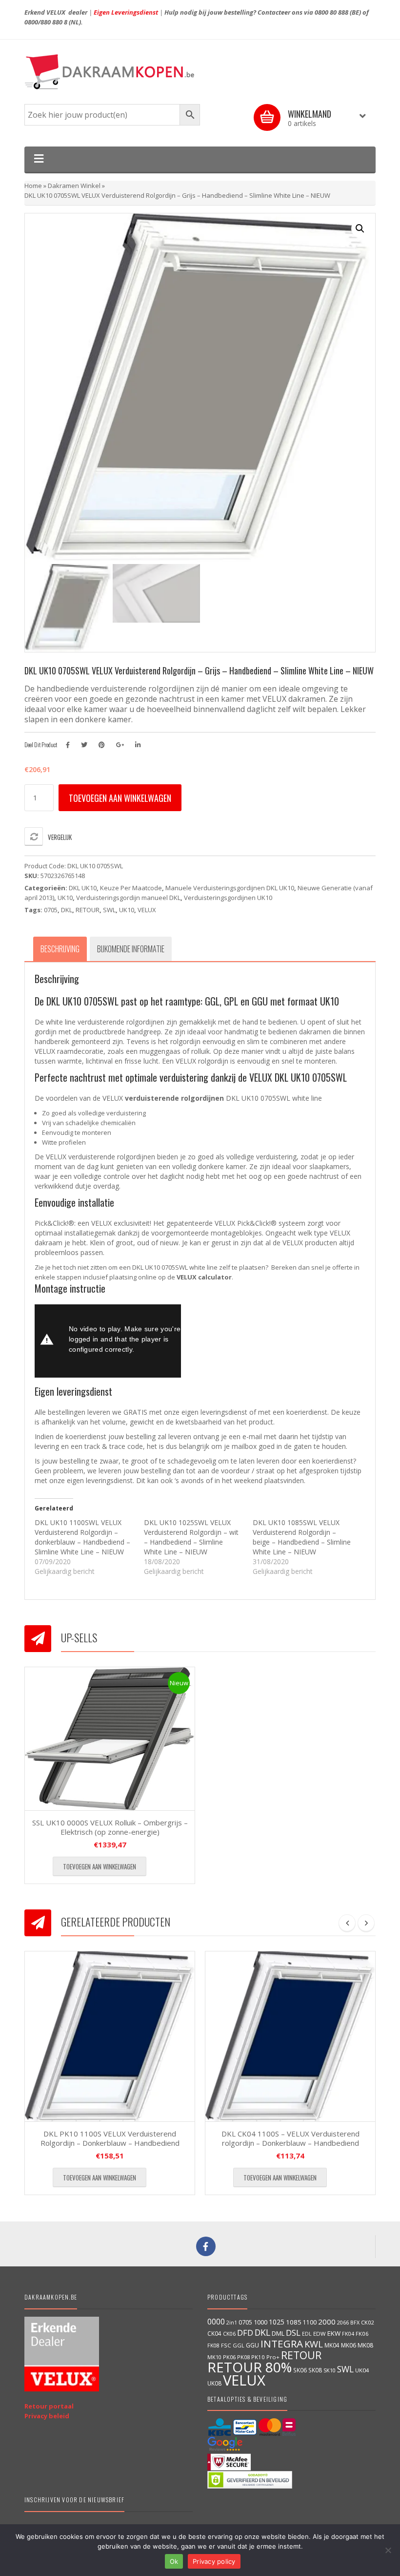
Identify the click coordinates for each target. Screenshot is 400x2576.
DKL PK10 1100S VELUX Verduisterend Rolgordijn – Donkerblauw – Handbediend (110, 2138)
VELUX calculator (204, 1277)
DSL (293, 2333)
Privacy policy (214, 2561)
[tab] (60, 949)
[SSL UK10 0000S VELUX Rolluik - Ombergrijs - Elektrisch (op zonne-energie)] (110, 1738)
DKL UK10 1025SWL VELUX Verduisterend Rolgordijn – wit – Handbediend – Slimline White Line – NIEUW (191, 1537)
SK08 (315, 2370)
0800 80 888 (331, 12)
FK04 (348, 2334)
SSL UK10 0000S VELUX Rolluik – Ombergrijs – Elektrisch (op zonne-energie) (110, 1827)
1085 (294, 2322)
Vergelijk (60, 837)
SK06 (300, 2370)
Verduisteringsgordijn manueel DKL (128, 898)
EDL (307, 2334)
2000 (327, 2322)
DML (278, 2333)
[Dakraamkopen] (200, 72)
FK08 (213, 2345)
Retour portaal (49, 2406)
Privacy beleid (47, 2416)
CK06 (229, 2334)
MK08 (365, 2345)
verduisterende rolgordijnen (174, 1098)
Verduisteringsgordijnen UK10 (228, 898)
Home (33, 186)
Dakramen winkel (74, 186)
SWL (109, 910)
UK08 (214, 2383)
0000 (216, 2322)
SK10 (330, 2370)
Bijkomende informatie (131, 949)
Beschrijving (60, 949)
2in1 (232, 2323)
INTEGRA (282, 2344)
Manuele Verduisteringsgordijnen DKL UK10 (230, 888)
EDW (320, 2334)
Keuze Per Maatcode (131, 888)
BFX (355, 2322)
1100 (310, 2322)
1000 (260, 2322)
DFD (245, 2333)
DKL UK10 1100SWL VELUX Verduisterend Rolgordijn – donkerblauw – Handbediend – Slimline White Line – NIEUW (82, 1537)
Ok (174, 2561)
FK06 (362, 2334)
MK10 (214, 2357)
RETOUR (88, 910)
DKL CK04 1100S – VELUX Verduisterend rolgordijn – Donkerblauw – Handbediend (290, 2138)
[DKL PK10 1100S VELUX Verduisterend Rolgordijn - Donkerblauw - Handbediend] (110, 2036)
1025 (277, 2322)
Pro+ (273, 2357)
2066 (343, 2322)
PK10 (258, 2357)
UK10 (65, 898)
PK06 (229, 2357)
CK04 (214, 2333)
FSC (226, 2345)
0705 (51, 910)
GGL (239, 2345)
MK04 (332, 2345)
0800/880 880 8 (46, 22)
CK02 (367, 2322)
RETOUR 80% (250, 2367)
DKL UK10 (83, 888)
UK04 (362, 2370)
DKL (67, 910)
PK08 (243, 2357)
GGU (252, 2345)
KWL (314, 2344)
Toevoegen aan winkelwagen (120, 798)
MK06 (349, 2345)
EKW (334, 2333)
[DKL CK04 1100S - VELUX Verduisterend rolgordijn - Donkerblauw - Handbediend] (290, 2036)
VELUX (147, 910)
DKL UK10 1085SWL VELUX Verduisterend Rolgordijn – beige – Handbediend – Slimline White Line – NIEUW (302, 1537)
